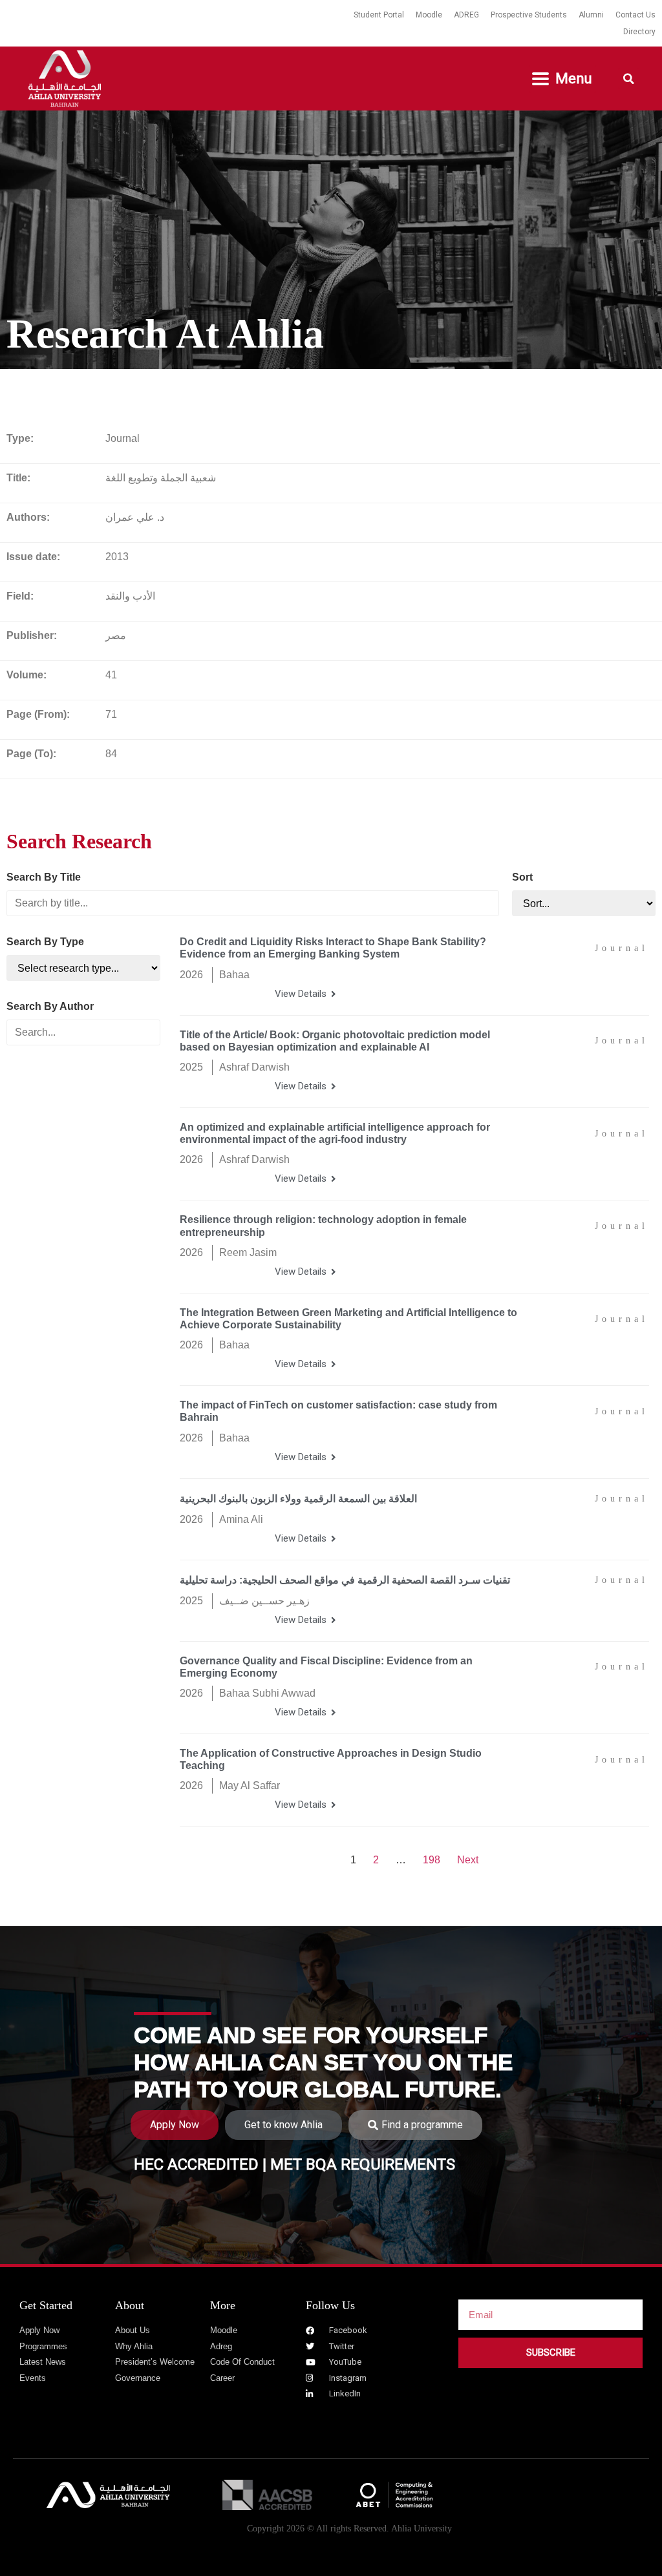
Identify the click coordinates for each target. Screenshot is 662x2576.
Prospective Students (529, 15)
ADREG (466, 15)
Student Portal (379, 15)
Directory (639, 32)
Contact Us (635, 15)
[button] (562, 79)
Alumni (591, 15)
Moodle (429, 15)
